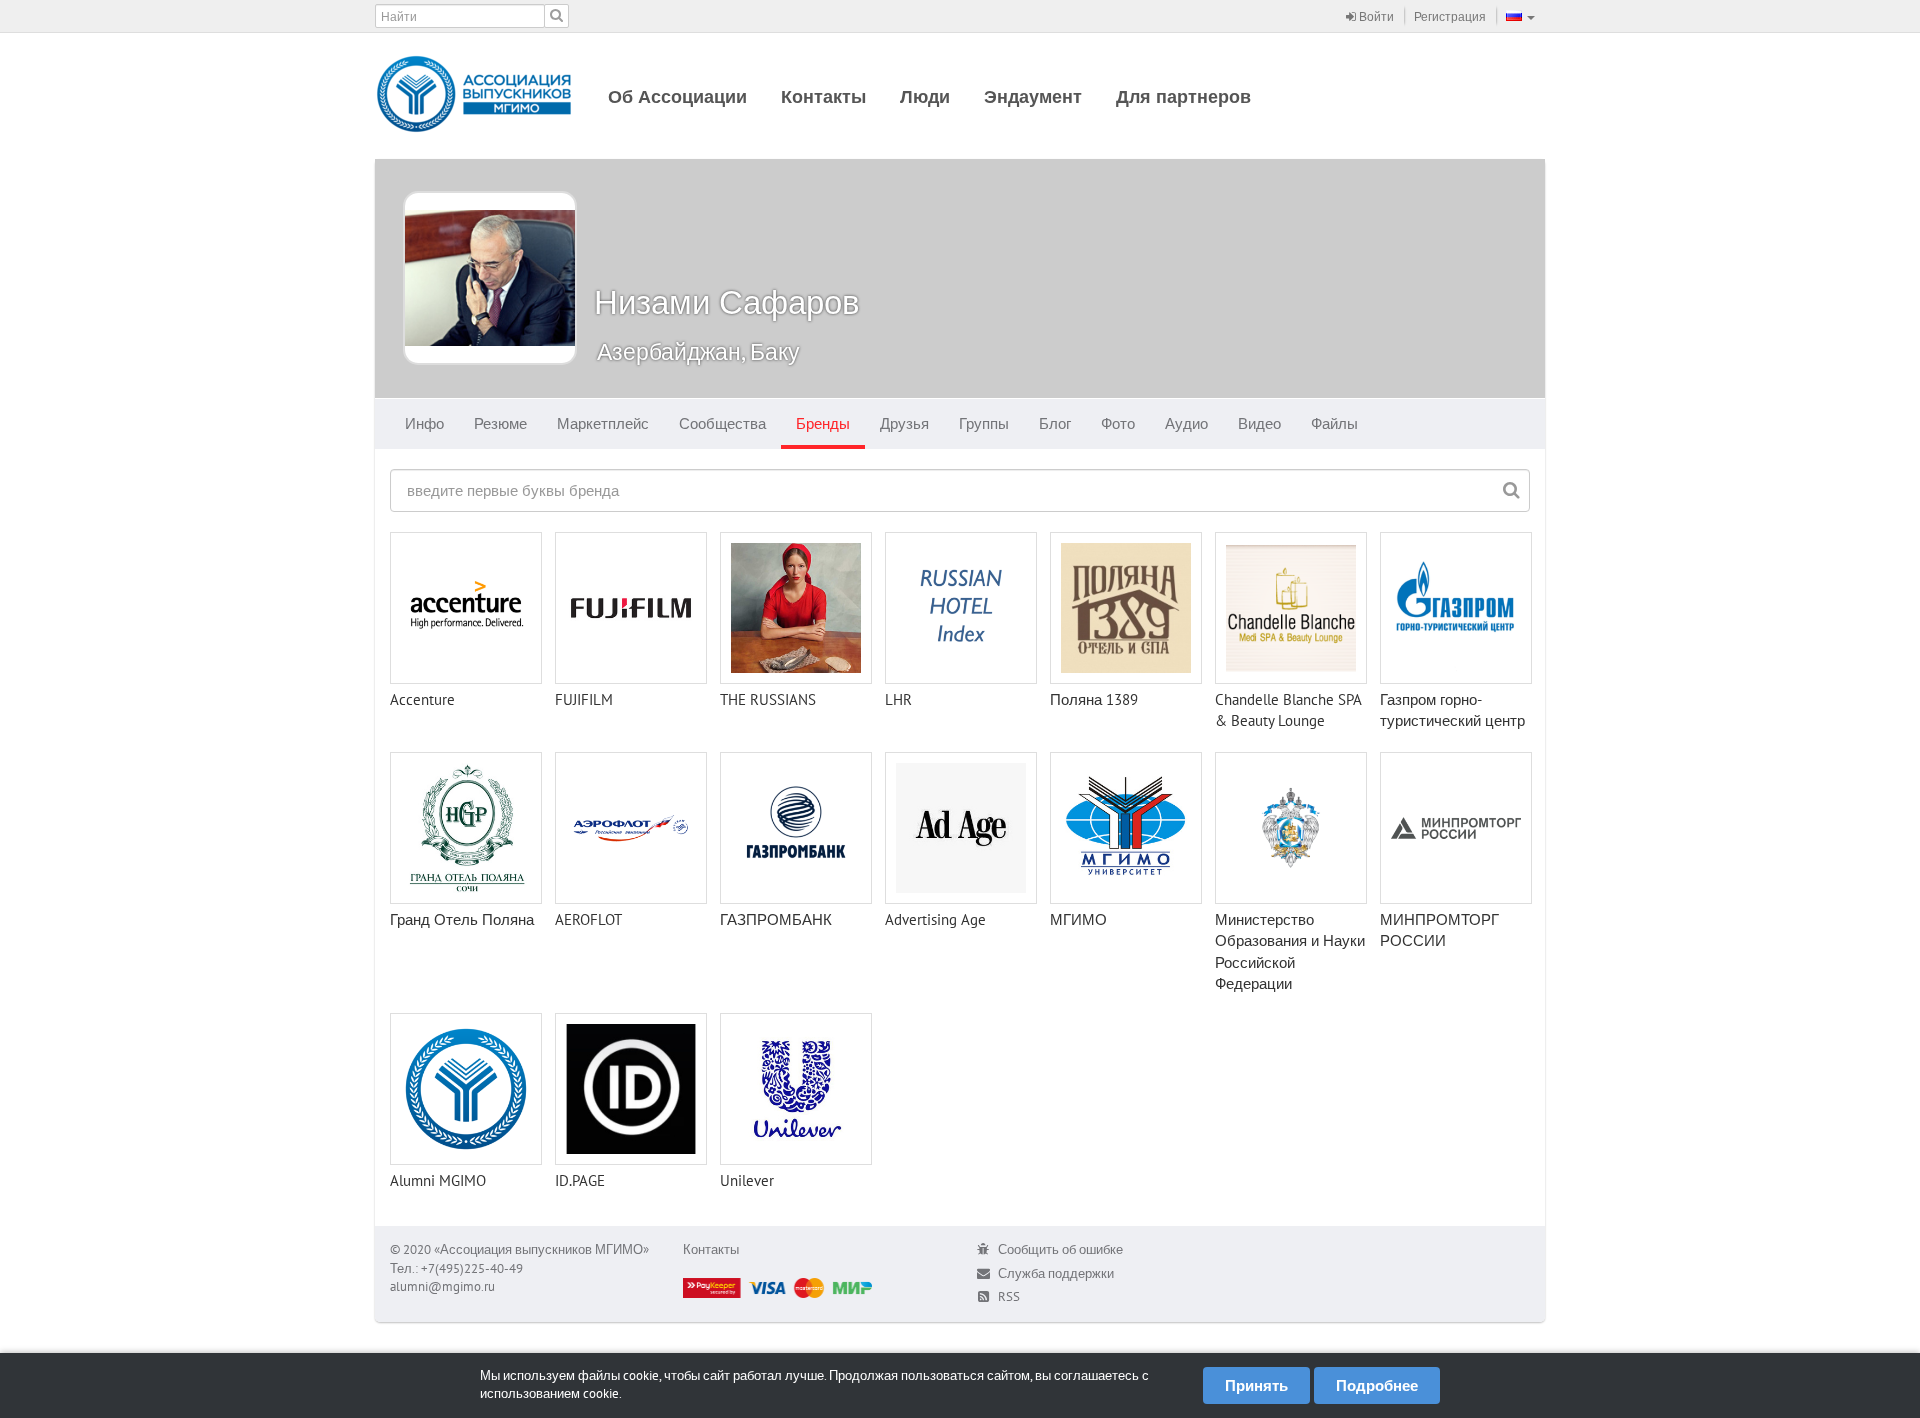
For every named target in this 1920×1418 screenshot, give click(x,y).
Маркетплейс (603, 423)
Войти (1375, 16)
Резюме (500, 423)
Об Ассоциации (677, 96)
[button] (1520, 16)
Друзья (904, 423)
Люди (925, 96)
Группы (984, 423)
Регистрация (1450, 16)
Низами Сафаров (727, 301)
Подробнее (1377, 1385)
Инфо (424, 423)
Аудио (1186, 423)
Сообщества (722, 423)
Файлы (1334, 423)
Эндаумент (1033, 96)
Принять (1256, 1385)
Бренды (823, 423)
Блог (1055, 423)
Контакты (823, 96)
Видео (1259, 423)
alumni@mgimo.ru (442, 1286)
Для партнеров (1183, 96)
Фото (1118, 423)
